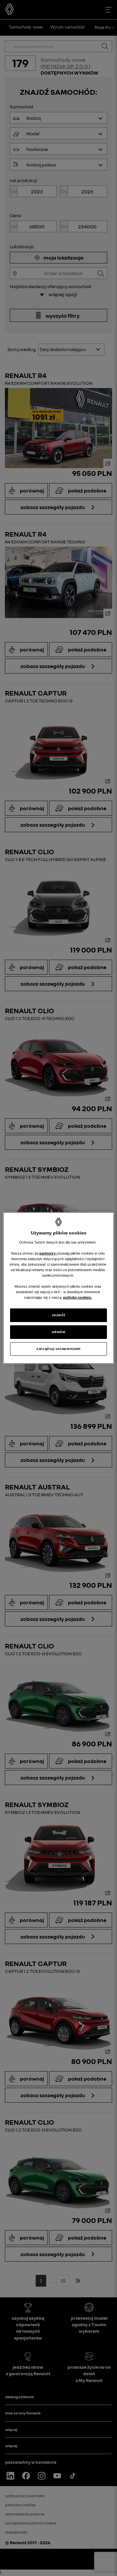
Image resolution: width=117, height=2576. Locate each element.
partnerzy (48, 1253)
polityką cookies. (78, 1297)
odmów (59, 1332)
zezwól (58, 1315)
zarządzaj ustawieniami (58, 1349)
